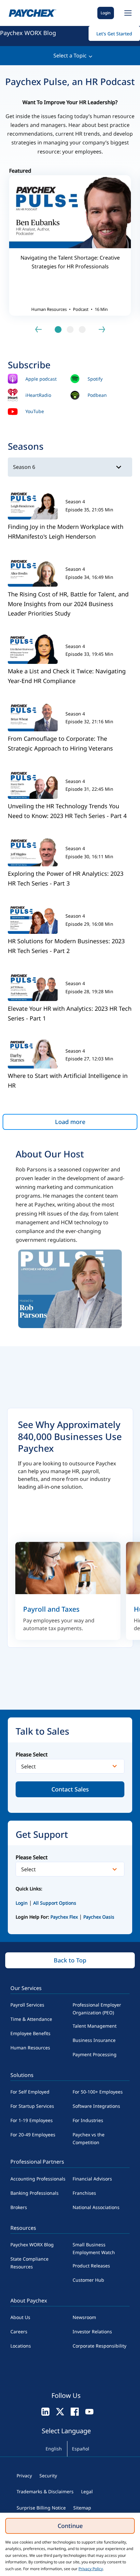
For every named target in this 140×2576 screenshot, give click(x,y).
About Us (20, 2317)
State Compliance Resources (29, 2263)
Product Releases (91, 2266)
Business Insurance (94, 2040)
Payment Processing (95, 2054)
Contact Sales (70, 1789)
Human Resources (30, 2048)
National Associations (96, 2207)
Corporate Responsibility (99, 2346)
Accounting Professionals (38, 2179)
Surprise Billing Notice (41, 2508)
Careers (19, 2332)
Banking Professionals (35, 2193)
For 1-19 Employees (32, 2120)
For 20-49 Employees (33, 2135)
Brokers (19, 2207)
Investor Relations (92, 2332)
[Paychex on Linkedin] (45, 2411)
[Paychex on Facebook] (75, 2411)
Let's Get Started (114, 34)
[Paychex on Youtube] (89, 2411)
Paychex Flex (65, 1917)
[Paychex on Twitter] (60, 2411)
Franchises (84, 2193)
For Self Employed (30, 2092)
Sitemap (82, 2508)
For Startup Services (32, 2106)
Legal (87, 2491)
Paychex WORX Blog (28, 33)
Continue (70, 2526)
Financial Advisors (92, 2179)
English (54, 2449)
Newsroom (84, 2317)
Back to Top (70, 1960)
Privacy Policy (91, 2569)
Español (81, 2449)
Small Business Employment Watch (94, 2248)
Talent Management (95, 2026)
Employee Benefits (30, 2033)
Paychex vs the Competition (89, 2138)
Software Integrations (96, 2106)
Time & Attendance (31, 2019)
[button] (127, 13)
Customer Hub (88, 2280)
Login (106, 13)
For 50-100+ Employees (98, 2092)
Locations (21, 2346)
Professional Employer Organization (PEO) (97, 2009)
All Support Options (55, 1903)
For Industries (88, 2120)
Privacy (24, 2476)
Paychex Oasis (99, 1917)
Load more (70, 1122)
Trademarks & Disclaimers (45, 2491)
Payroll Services (27, 2005)
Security (48, 2476)
